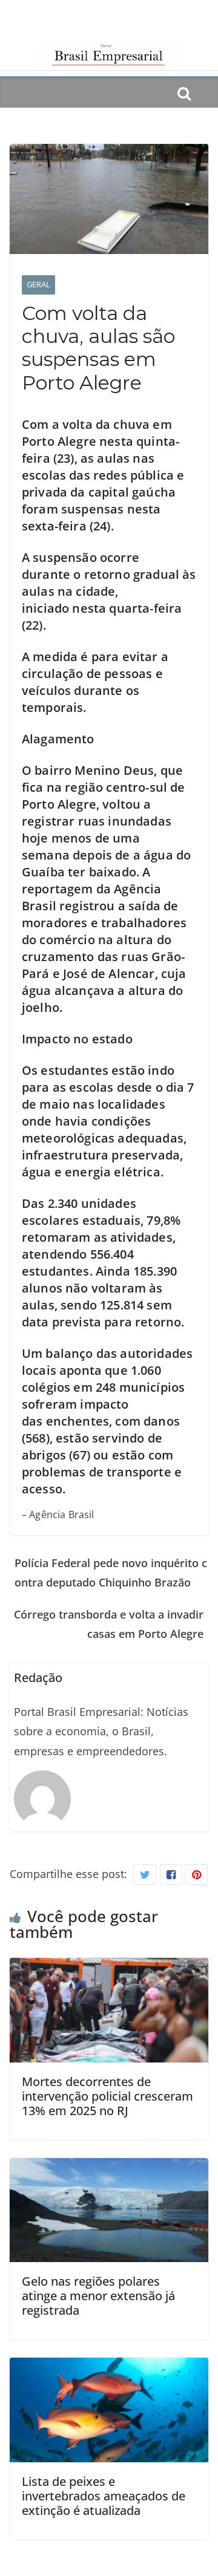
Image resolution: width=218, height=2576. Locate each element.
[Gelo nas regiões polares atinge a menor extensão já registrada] (109, 2168)
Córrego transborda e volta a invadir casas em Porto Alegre (109, 1624)
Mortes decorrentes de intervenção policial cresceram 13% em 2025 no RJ (107, 2096)
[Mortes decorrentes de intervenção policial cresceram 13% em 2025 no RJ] (109, 1968)
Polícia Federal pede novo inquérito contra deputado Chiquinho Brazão (111, 1573)
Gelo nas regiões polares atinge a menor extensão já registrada (98, 2296)
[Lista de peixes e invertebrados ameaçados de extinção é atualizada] (109, 2367)
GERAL (38, 284)
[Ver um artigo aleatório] (203, 93)
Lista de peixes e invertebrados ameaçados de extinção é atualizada (104, 2496)
